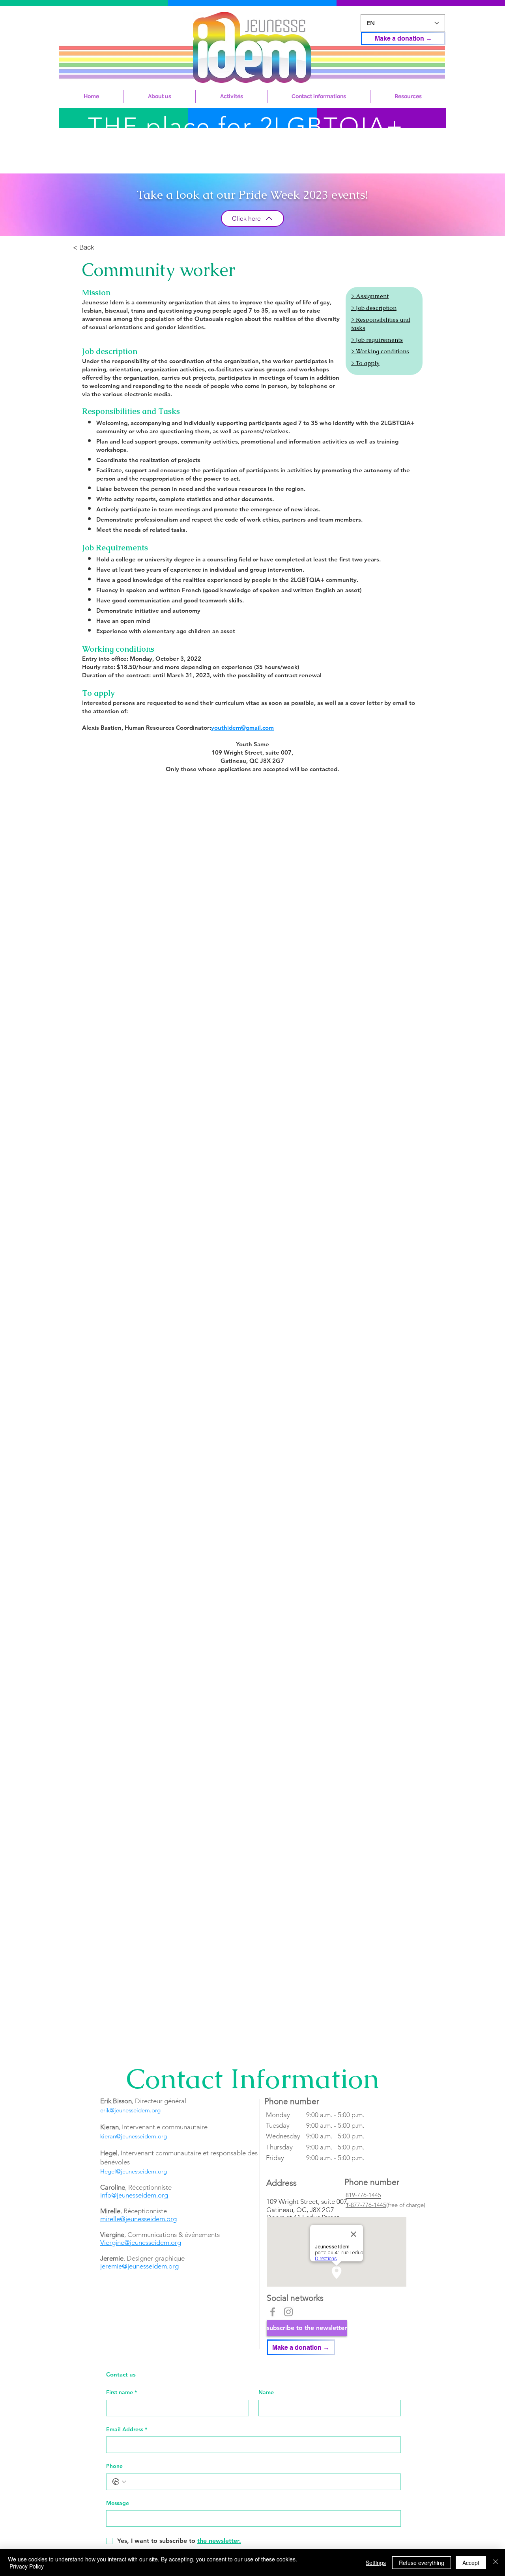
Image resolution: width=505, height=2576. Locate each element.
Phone (114, 2466)
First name (122, 2392)
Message (118, 2503)
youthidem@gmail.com (242, 728)
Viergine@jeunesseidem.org (141, 2242)
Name (266, 2392)
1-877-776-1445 (366, 2205)
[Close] (496, 2563)
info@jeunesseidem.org (134, 2195)
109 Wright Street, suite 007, (308, 2201)
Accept (471, 2563)
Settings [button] (376, 2563)
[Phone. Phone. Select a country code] (119, 2482)
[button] (159, 96)
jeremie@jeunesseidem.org (139, 2266)
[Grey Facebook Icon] (273, 2312)
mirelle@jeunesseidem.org (138, 2219)
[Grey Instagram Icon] (288, 2312)
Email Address (127, 2429)
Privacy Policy (27, 2566)
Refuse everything (422, 2563)
